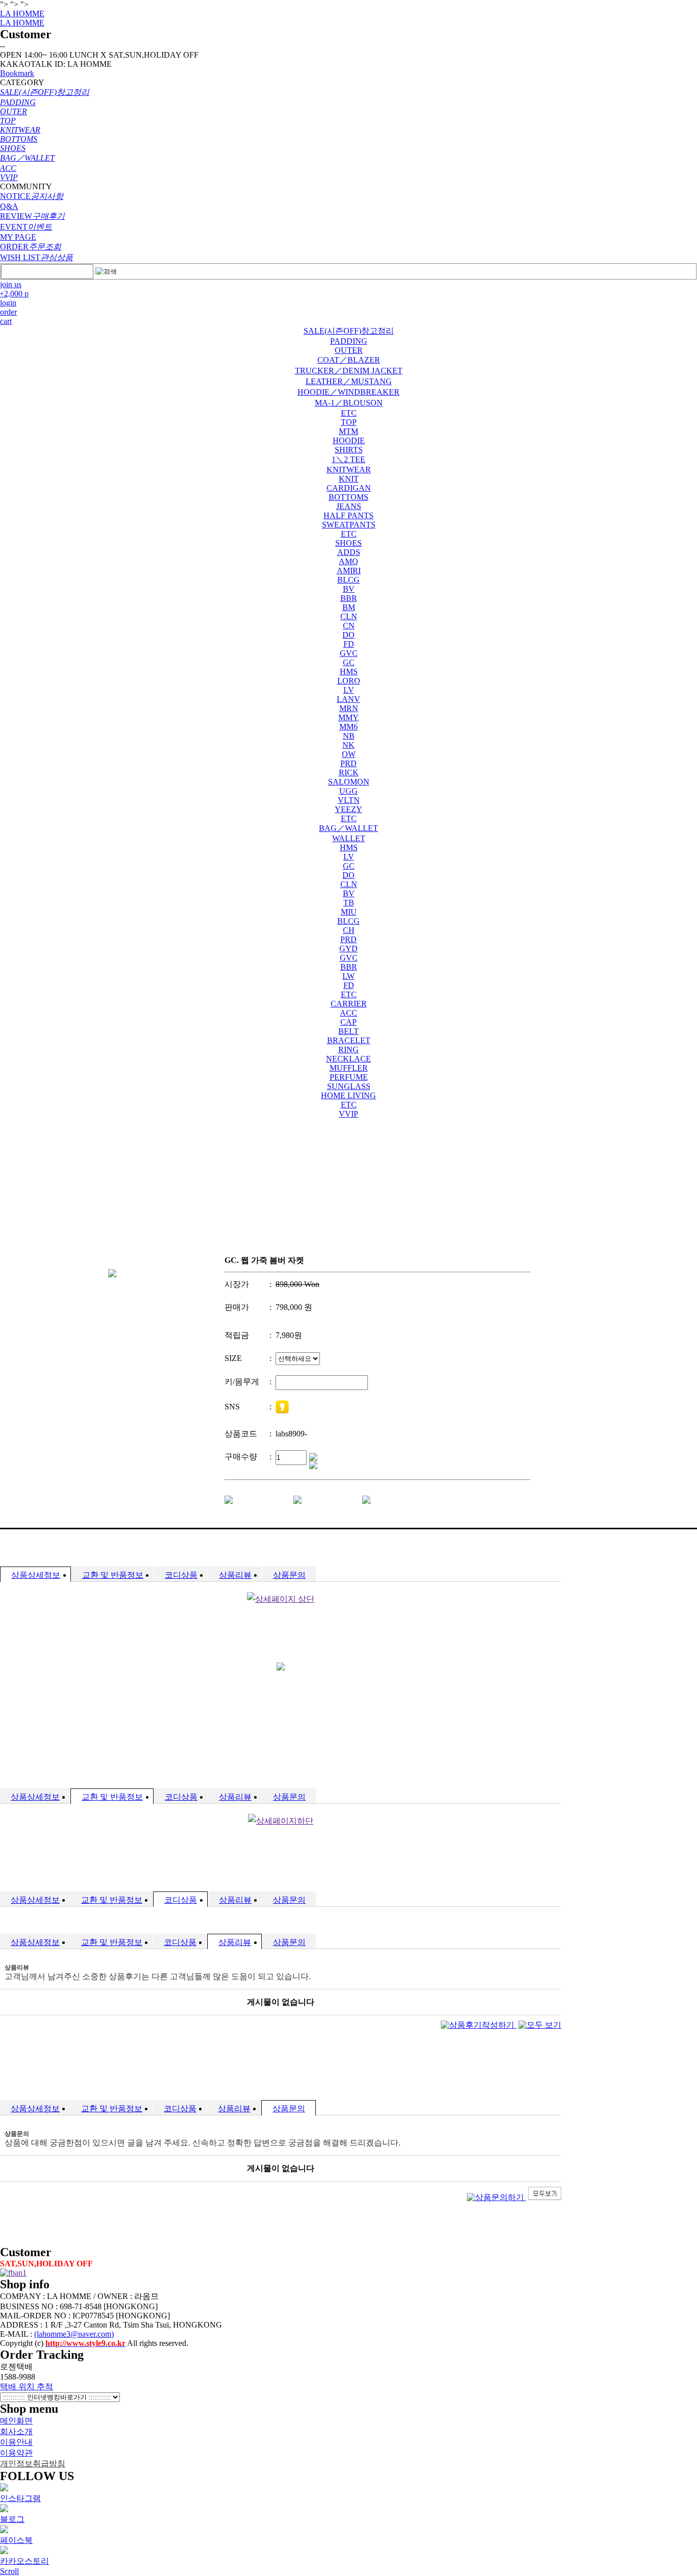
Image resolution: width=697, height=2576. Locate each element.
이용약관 (16, 2453)
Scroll (9, 2571)
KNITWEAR (349, 470)
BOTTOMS (348, 497)
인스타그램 (20, 2498)
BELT (348, 1031)
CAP (348, 1022)
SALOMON (349, 782)
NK (348, 745)
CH (349, 930)
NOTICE (32, 196)
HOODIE (349, 440)
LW (348, 976)
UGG (348, 791)
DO (348, 635)
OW (349, 754)
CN (349, 626)
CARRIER (349, 1004)
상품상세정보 (36, 1575)
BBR (349, 598)
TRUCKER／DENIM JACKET (349, 371)
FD (349, 644)
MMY (348, 717)
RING (348, 1050)
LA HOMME (22, 14)
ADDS (349, 552)
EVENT (26, 227)
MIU (349, 912)
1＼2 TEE (348, 459)
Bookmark (17, 73)
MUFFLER (349, 1068)
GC (349, 662)
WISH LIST (36, 257)
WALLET (349, 838)
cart (6, 321)
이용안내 (16, 2442)
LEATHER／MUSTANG (349, 381)
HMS (349, 672)
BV (349, 589)
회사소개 (16, 2431)
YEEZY (348, 809)
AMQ (348, 561)
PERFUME (349, 1077)
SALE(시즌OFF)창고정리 (349, 331)
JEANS (349, 506)
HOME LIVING (348, 1095)
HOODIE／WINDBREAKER (348, 392)
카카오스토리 (24, 2561)
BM (349, 607)
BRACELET (349, 1040)
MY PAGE (18, 237)
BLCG (348, 580)
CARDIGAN (349, 488)
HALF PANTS (348, 515)
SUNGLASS (349, 1086)
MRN (349, 708)
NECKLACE (348, 1059)
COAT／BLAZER (349, 360)
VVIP (348, 1114)
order (8, 312)
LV (349, 690)
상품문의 (289, 1575)
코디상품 (181, 1575)
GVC (349, 653)
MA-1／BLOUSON (349, 403)
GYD (348, 949)
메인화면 (16, 2421)
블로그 (12, 2519)
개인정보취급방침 (33, 2464)
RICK (349, 773)
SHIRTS (349, 450)
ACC (348, 1013)
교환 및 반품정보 (113, 1575)
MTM (348, 431)
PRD (348, 763)
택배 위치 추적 (27, 2386)
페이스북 (16, 2540)
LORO (349, 681)
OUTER (349, 350)
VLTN (349, 800)
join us (11, 284)
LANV (348, 699)
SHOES (348, 543)
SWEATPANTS (349, 525)
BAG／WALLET (348, 828)
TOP (349, 422)
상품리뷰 (235, 1575)
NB (349, 736)
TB (349, 903)
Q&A (9, 206)
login (8, 303)
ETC (349, 413)
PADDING (349, 341)
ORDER (31, 247)
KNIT (349, 479)
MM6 (348, 727)
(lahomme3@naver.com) (74, 2334)
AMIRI (349, 571)
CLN (349, 616)
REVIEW (32, 216)
